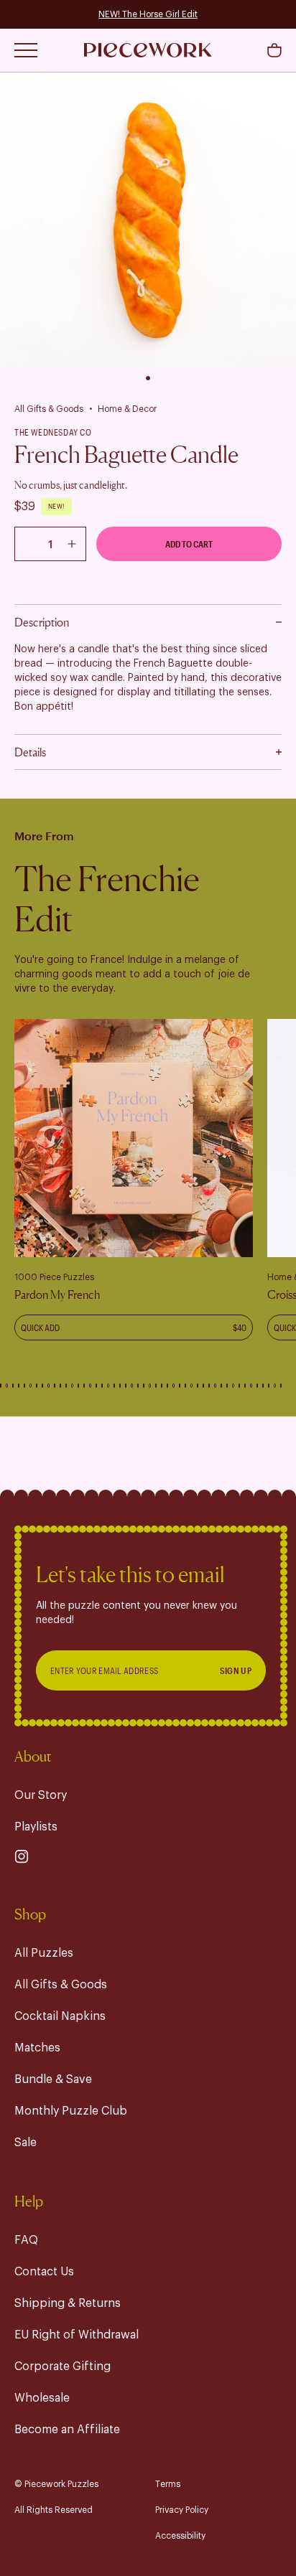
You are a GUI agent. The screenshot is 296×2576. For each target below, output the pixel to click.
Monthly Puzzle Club (71, 2111)
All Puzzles (44, 1953)
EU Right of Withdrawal (77, 2335)
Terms (168, 2484)
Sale (26, 2143)
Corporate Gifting (63, 2366)
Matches (37, 2048)
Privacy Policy (182, 2510)
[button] (274, 50)
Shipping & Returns (68, 2303)
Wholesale (42, 2398)
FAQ (26, 2240)
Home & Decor (127, 409)
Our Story (41, 1795)
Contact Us (44, 2272)
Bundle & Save (53, 2079)
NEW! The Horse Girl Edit (148, 14)
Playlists (36, 1827)
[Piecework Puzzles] (148, 50)
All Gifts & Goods (49, 409)
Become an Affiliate (67, 2430)
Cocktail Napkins (60, 2016)
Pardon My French (57, 1294)
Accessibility (180, 2536)
